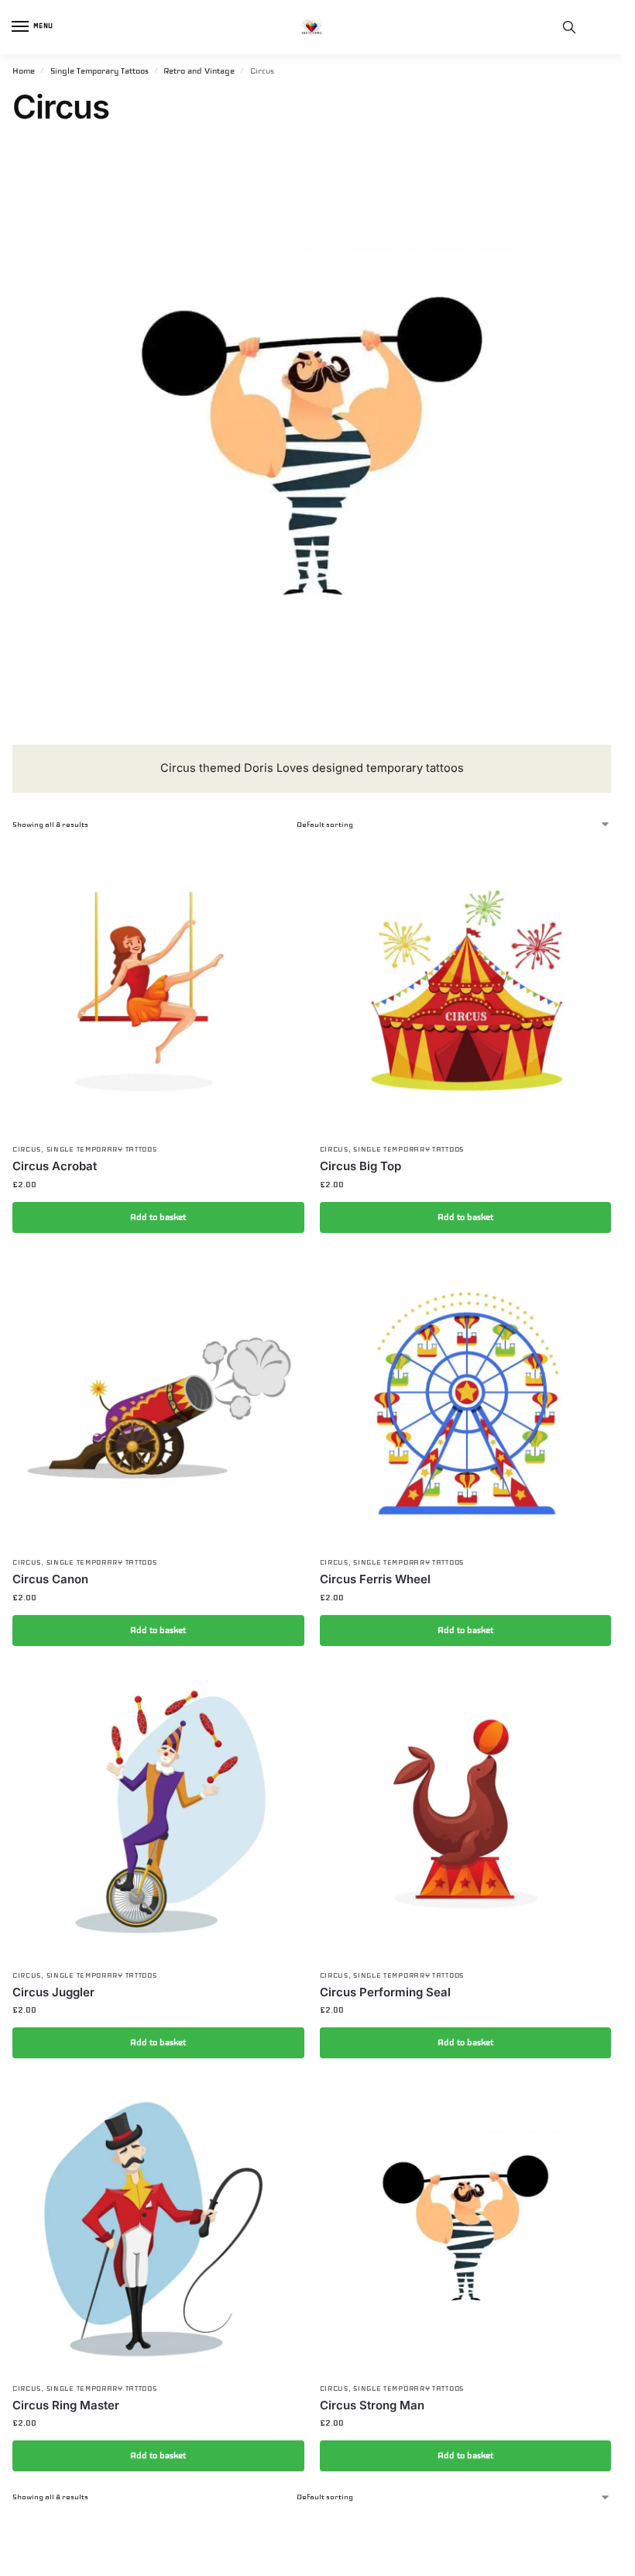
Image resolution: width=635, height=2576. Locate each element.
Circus (27, 1149)
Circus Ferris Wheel (375, 1579)
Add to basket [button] (158, 1217)
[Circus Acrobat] (158, 989)
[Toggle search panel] (569, 27)
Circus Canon (50, 1579)
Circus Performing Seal (385, 1992)
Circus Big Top (360, 1166)
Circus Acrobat (55, 1166)
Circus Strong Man (372, 2405)
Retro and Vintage (199, 71)
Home (24, 71)
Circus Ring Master (66, 2405)
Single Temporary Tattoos (100, 71)
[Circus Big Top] (466, 989)
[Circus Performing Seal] (466, 1815)
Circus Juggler (53, 1992)
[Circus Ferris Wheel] (466, 1402)
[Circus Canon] (158, 1402)
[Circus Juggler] (158, 1815)
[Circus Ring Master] (158, 2228)
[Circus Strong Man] (466, 2228)
